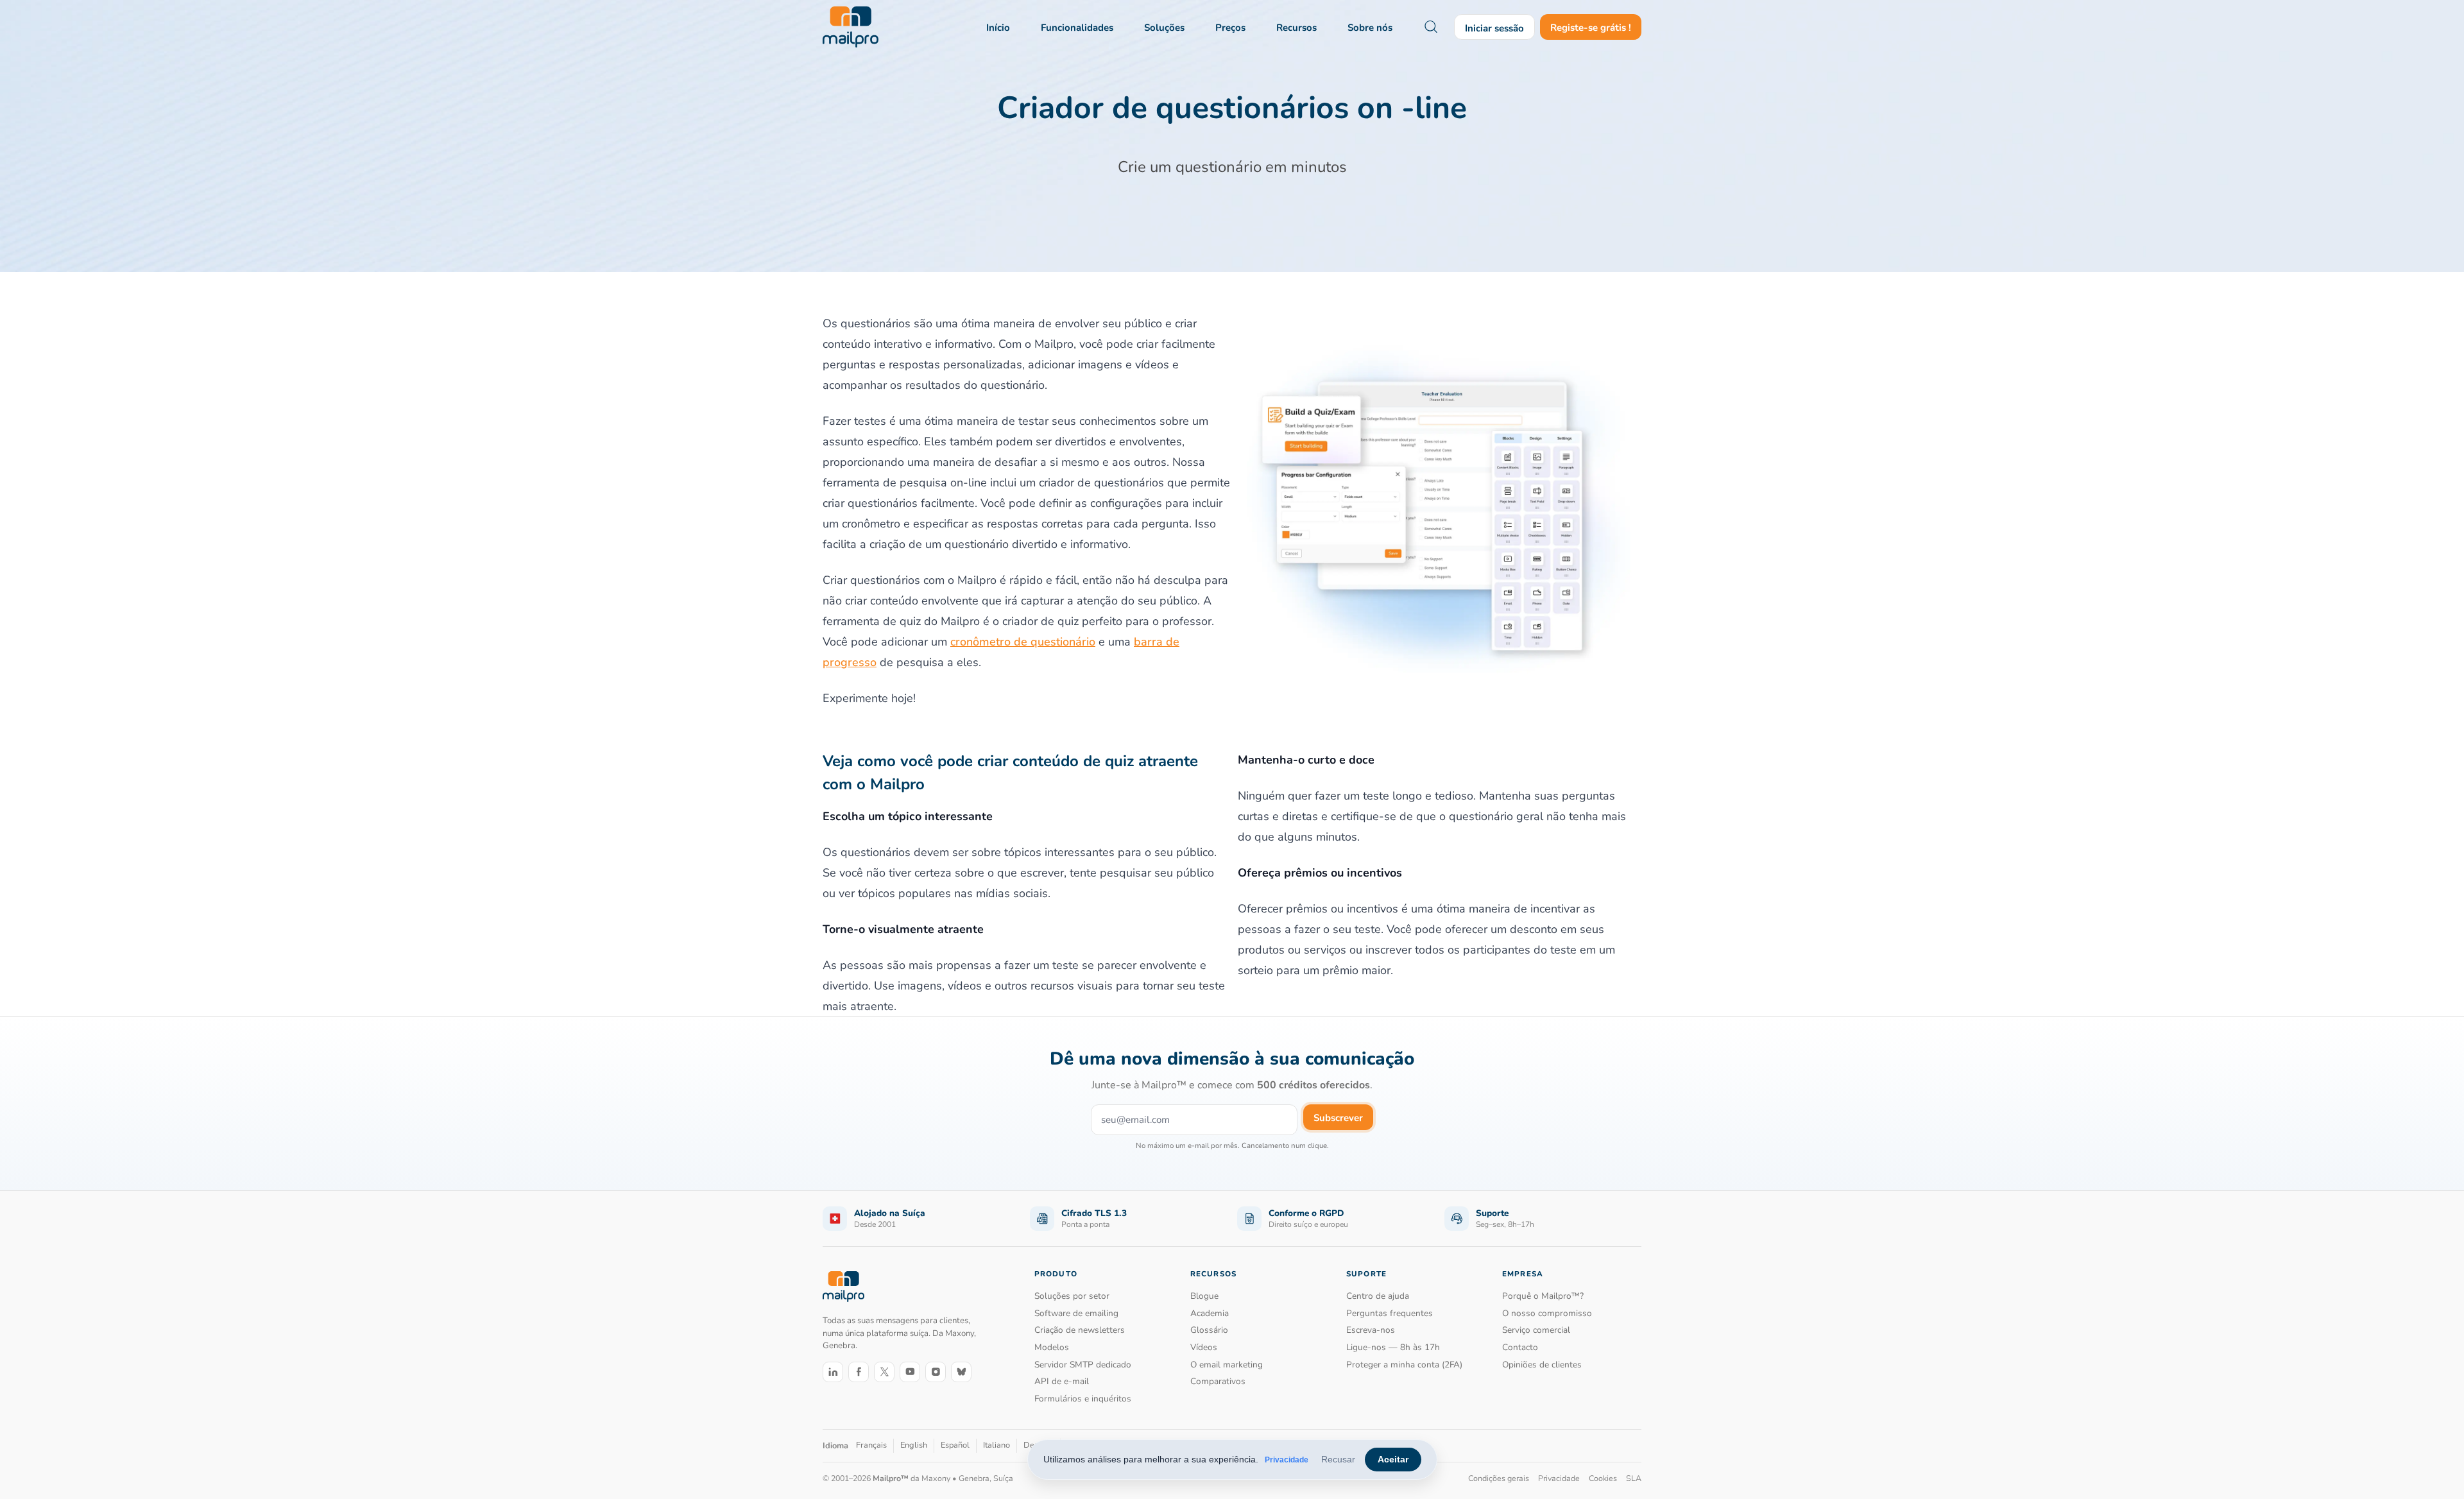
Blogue (1204, 1296)
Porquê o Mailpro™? (1543, 1296)
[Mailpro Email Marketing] (843, 1286)
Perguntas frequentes (1390, 1313)
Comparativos (1218, 1381)
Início (998, 28)
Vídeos (1204, 1347)
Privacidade (1287, 1460)
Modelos (1052, 1347)
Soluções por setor (1072, 1296)
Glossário (1209, 1330)
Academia (1210, 1313)
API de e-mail (1062, 1381)
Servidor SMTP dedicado (1083, 1365)
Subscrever (1338, 1118)
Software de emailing (1076, 1313)
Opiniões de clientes (1542, 1365)
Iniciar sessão (1494, 28)
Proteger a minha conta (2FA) (1404, 1365)
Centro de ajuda (1378, 1296)
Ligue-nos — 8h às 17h (1393, 1347)
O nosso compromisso (1547, 1313)
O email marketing (1227, 1365)
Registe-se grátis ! (1591, 28)
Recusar (1338, 1459)
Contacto (1520, 1347)
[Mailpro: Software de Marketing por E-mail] (851, 27)
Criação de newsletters (1080, 1330)
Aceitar (1393, 1459)
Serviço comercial (1536, 1330)
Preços (1230, 28)
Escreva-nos (1371, 1330)
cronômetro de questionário (1023, 642)
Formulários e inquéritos (1083, 1399)
